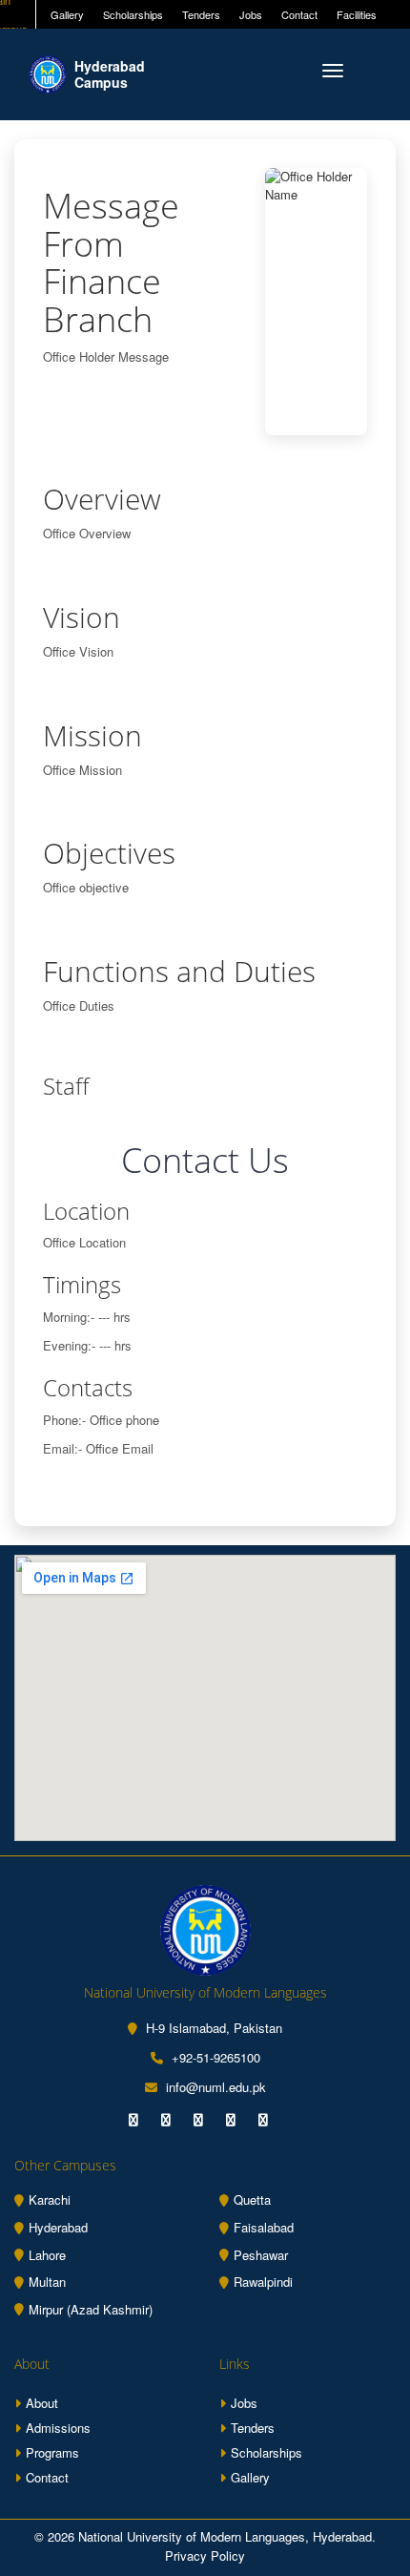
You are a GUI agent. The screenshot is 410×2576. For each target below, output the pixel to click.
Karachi (50, 2200)
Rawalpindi (263, 2282)
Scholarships (133, 14)
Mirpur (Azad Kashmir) (91, 2310)
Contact (299, 14)
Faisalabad (264, 2228)
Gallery (67, 14)
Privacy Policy (205, 2555)
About (42, 2403)
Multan (47, 2282)
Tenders (201, 14)
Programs (52, 2452)
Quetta (252, 2200)
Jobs (251, 14)
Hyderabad (58, 2228)
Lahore (47, 2255)
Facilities (357, 14)
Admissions (58, 2428)
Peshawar (261, 2255)
